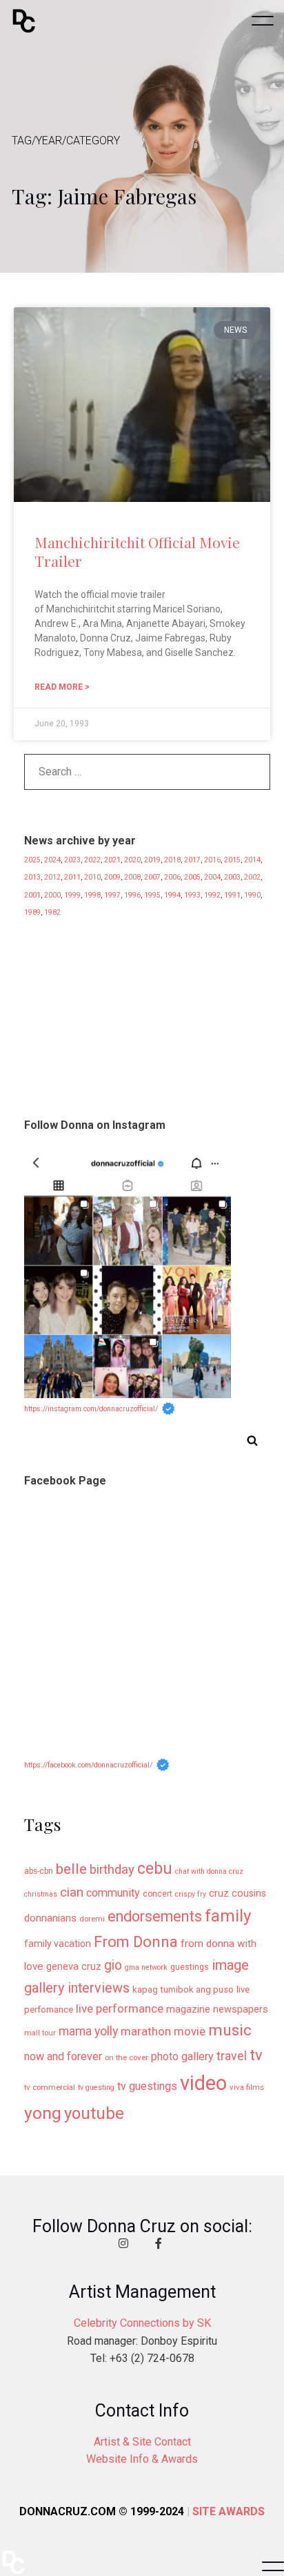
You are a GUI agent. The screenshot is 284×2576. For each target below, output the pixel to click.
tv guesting (96, 2088)
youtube (94, 2113)
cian (72, 1892)
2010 (92, 877)
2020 (132, 860)
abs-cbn (39, 1871)
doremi (92, 1919)
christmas (41, 1894)
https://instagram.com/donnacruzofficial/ (91, 1409)
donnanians (50, 1918)
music (230, 2030)
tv (256, 2055)
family (228, 1916)
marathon (146, 2031)
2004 (212, 877)
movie (190, 2032)
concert (158, 1894)
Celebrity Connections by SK (142, 2323)
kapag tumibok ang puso (183, 1989)
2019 (152, 860)
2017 (192, 860)
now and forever (63, 2056)
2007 (152, 877)
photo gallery (182, 2056)
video (203, 2083)
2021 (112, 860)
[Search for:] (147, 775)
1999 (72, 895)
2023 (72, 860)
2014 (252, 860)
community (113, 1893)
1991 (232, 895)
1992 (212, 895)
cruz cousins (237, 1894)
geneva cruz (74, 1967)
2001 (32, 895)
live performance (120, 2008)
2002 (252, 877)
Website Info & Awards (142, 2459)
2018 (172, 860)
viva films (247, 2087)
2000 (52, 895)
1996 (132, 895)
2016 (212, 860)
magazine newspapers (217, 2009)
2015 (232, 860)
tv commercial (50, 2087)
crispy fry (191, 1894)
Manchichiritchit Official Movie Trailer (137, 551)
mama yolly (88, 2031)
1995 (152, 895)
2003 (232, 877)
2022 (92, 860)
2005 (192, 877)
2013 (32, 877)
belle (71, 1869)
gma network (146, 1967)
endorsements (155, 1916)
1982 (52, 912)
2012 (52, 877)
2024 (52, 860)
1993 (192, 895)
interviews (99, 1988)
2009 (112, 877)
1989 (32, 912)
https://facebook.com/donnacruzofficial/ (88, 1765)
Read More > (62, 687)
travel (232, 2056)
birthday (112, 1870)
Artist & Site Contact (142, 2442)
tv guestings (147, 2086)
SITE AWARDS (229, 2511)
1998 (92, 895)
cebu (155, 1869)
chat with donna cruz (209, 1871)
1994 (172, 895)
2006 (172, 877)
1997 (112, 895)
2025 (32, 860)
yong (43, 2113)
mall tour (40, 2033)
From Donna (136, 1941)
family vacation (58, 1944)
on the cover (126, 2057)
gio (113, 1965)
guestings (190, 1967)
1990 (252, 895)
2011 (72, 877)
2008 (132, 877)
